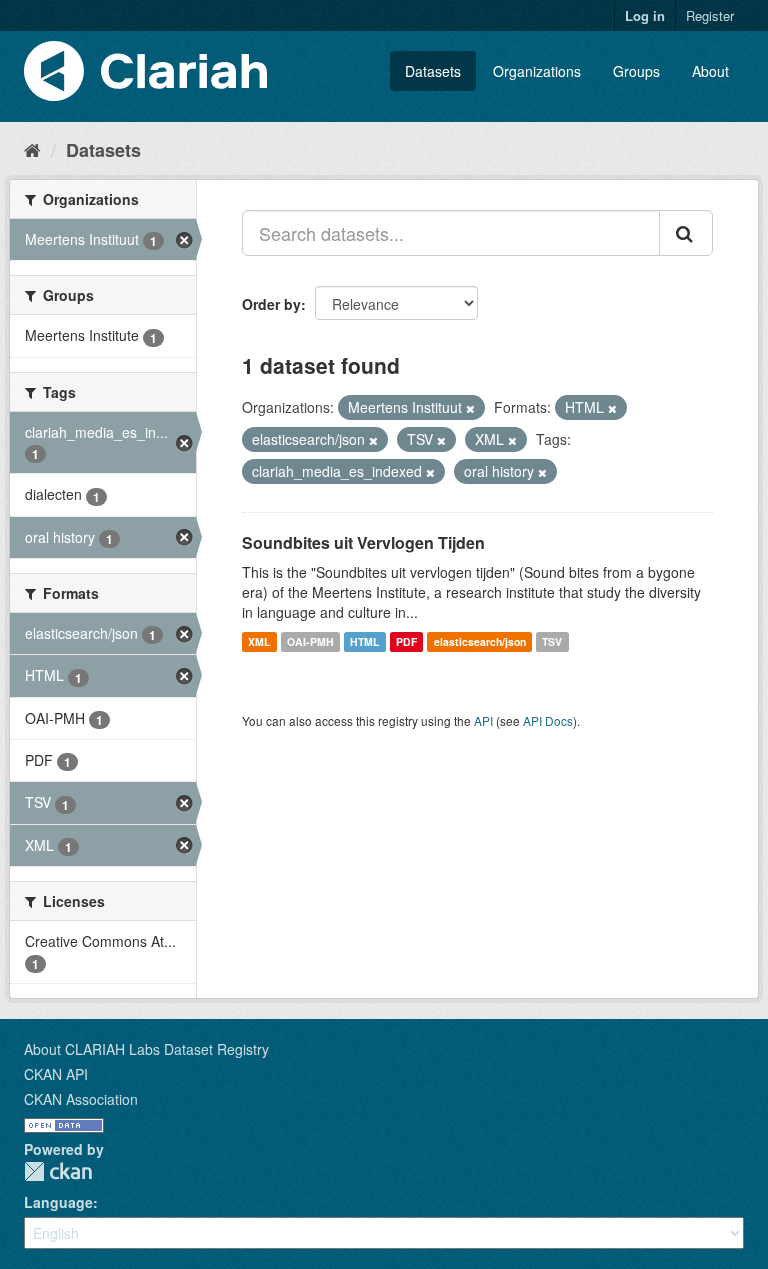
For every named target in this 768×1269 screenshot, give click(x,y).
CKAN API (56, 1074)
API (483, 720)
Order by (271, 304)
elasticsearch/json (480, 641)
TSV (552, 641)
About (710, 71)
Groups (636, 71)
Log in (645, 15)
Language (58, 1202)
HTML (364, 641)
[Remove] (470, 408)
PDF (406, 641)
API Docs (548, 720)
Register (710, 15)
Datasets (433, 71)
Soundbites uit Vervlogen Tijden (363, 542)
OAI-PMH (310, 641)
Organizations (537, 71)
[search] (686, 233)
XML (259, 641)
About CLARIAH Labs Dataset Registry (146, 1049)
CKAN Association (81, 1099)
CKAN (58, 1171)
